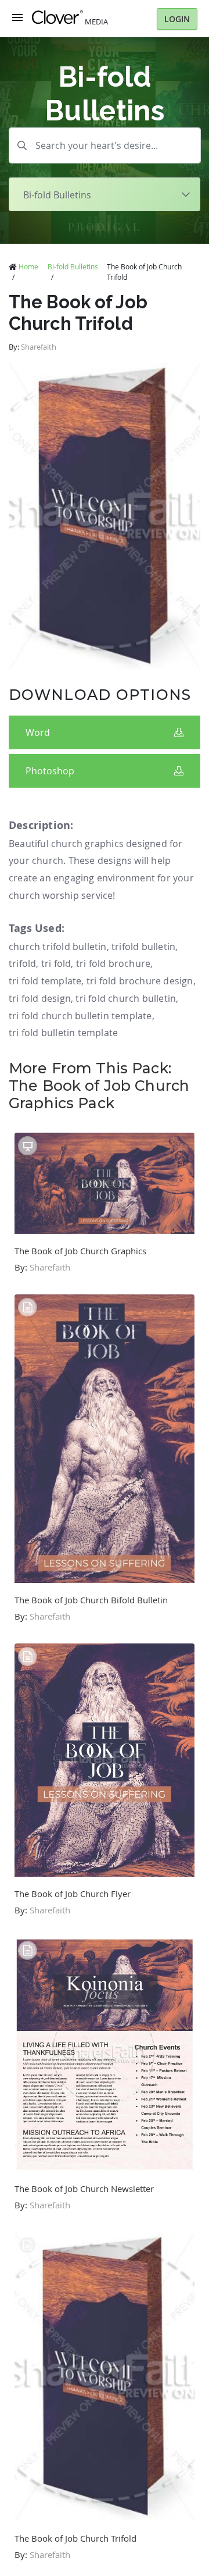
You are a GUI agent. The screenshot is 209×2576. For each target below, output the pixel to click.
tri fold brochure (113, 963)
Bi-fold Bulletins (73, 266)
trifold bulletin (143, 947)
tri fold (56, 963)
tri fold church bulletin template (80, 1016)
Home (28, 266)
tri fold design (40, 998)
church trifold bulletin (58, 947)
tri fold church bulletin (126, 998)
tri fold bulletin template (63, 1033)
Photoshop (50, 771)
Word (38, 732)
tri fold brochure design (140, 981)
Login (177, 19)
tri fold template (45, 981)
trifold (22, 963)
